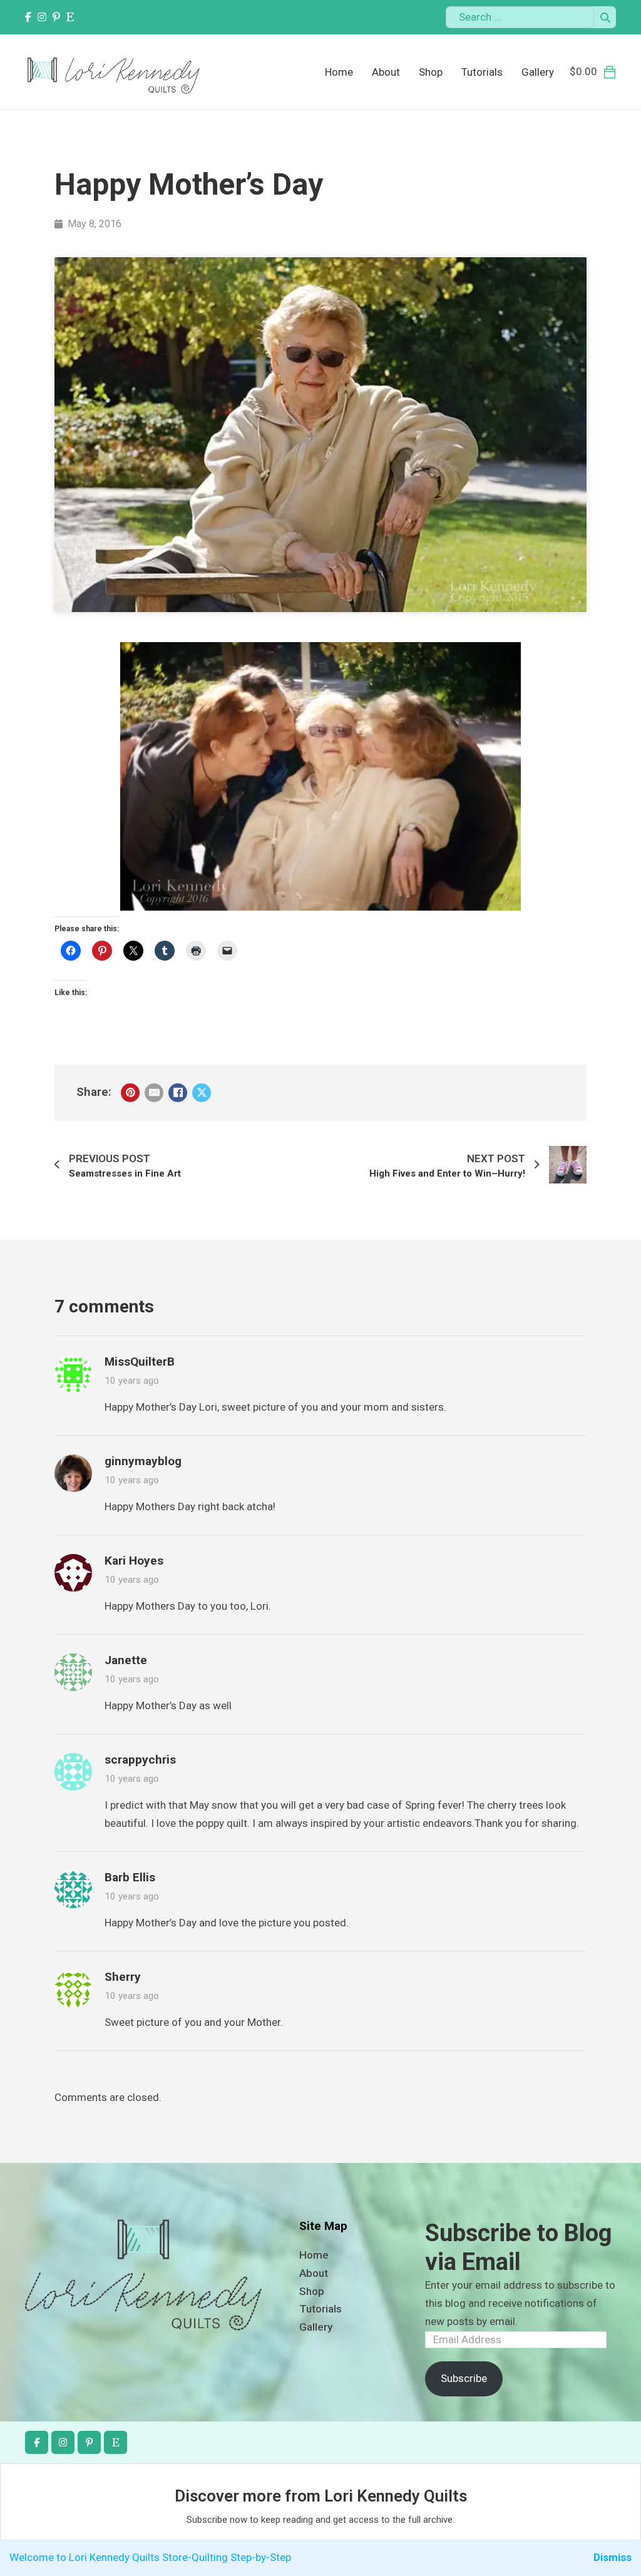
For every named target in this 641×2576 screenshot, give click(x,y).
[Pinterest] (130, 1093)
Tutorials (482, 72)
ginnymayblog (143, 1461)
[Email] (154, 1093)
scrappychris (140, 1760)
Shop (431, 72)
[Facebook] (178, 1093)
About (386, 72)
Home (339, 72)
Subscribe (464, 2378)
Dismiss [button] (613, 2557)
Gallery (538, 72)
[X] (202, 1093)
